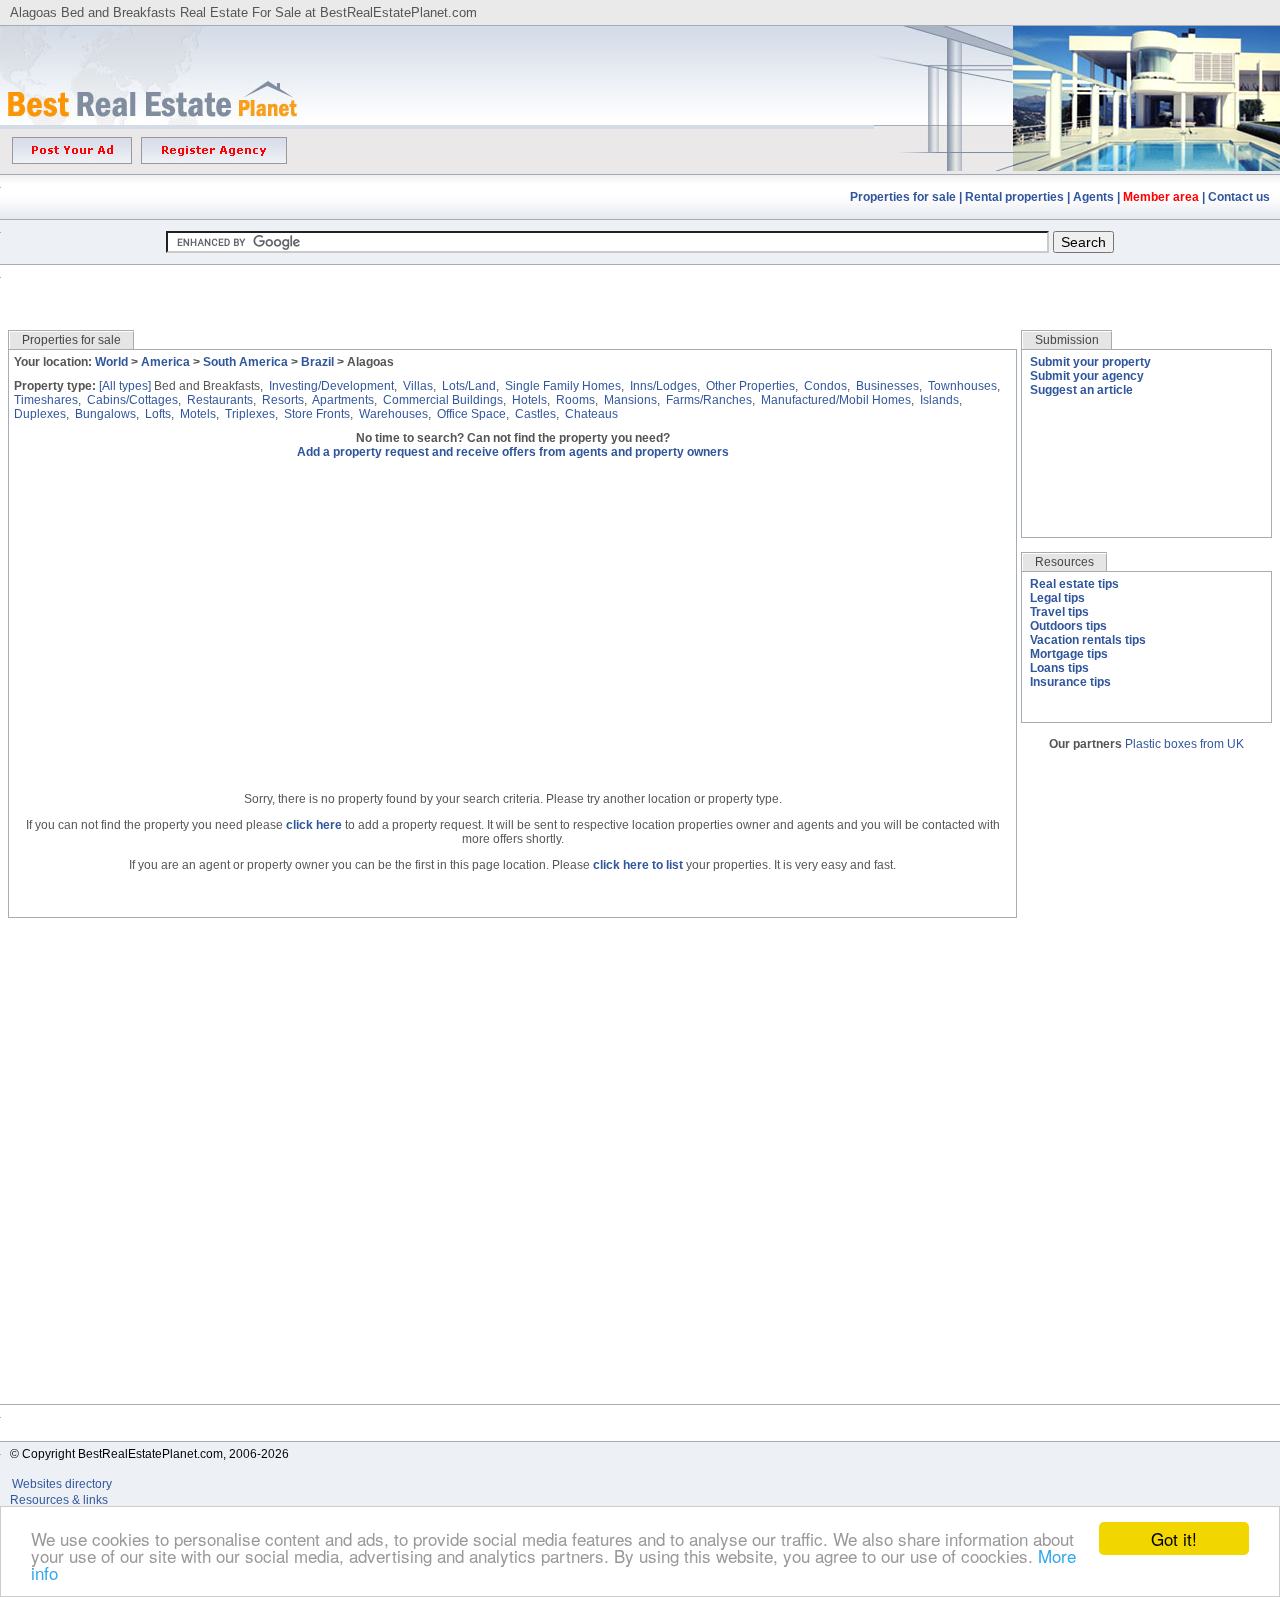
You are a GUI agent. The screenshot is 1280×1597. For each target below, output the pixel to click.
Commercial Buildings (443, 400)
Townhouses (962, 386)
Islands (939, 400)
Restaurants (220, 400)
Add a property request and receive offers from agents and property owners (513, 452)
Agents (1093, 197)
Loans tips (1059, 668)
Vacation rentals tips (1088, 640)
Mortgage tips (1069, 654)
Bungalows (105, 414)
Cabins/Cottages (132, 400)
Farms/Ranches (709, 400)
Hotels (529, 400)
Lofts (158, 414)
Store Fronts (317, 414)
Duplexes (40, 414)
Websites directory (63, 1484)
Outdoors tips (1068, 626)
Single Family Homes (563, 386)
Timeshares (46, 400)
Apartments (343, 400)
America (165, 362)
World (111, 362)
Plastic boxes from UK (1184, 744)
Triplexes (250, 414)
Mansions (630, 400)
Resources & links (59, 1500)
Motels (198, 414)
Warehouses (393, 414)
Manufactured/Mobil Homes (836, 400)
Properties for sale (903, 197)
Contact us (1239, 197)
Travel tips (1059, 612)
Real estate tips (1074, 584)
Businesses (887, 386)
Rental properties (1014, 197)
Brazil (317, 362)
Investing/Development (331, 386)
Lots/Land (469, 386)
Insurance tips (1070, 682)
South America (245, 362)
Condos (825, 386)
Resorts (283, 400)
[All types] (125, 386)
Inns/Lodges (663, 386)
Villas (418, 386)
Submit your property (1090, 362)
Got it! (1174, 1538)
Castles (535, 414)
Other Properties (750, 386)
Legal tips (1057, 598)
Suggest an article (1081, 390)
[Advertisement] (640, 282)
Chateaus (591, 414)
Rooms (575, 400)
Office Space (471, 414)
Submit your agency (1087, 376)
